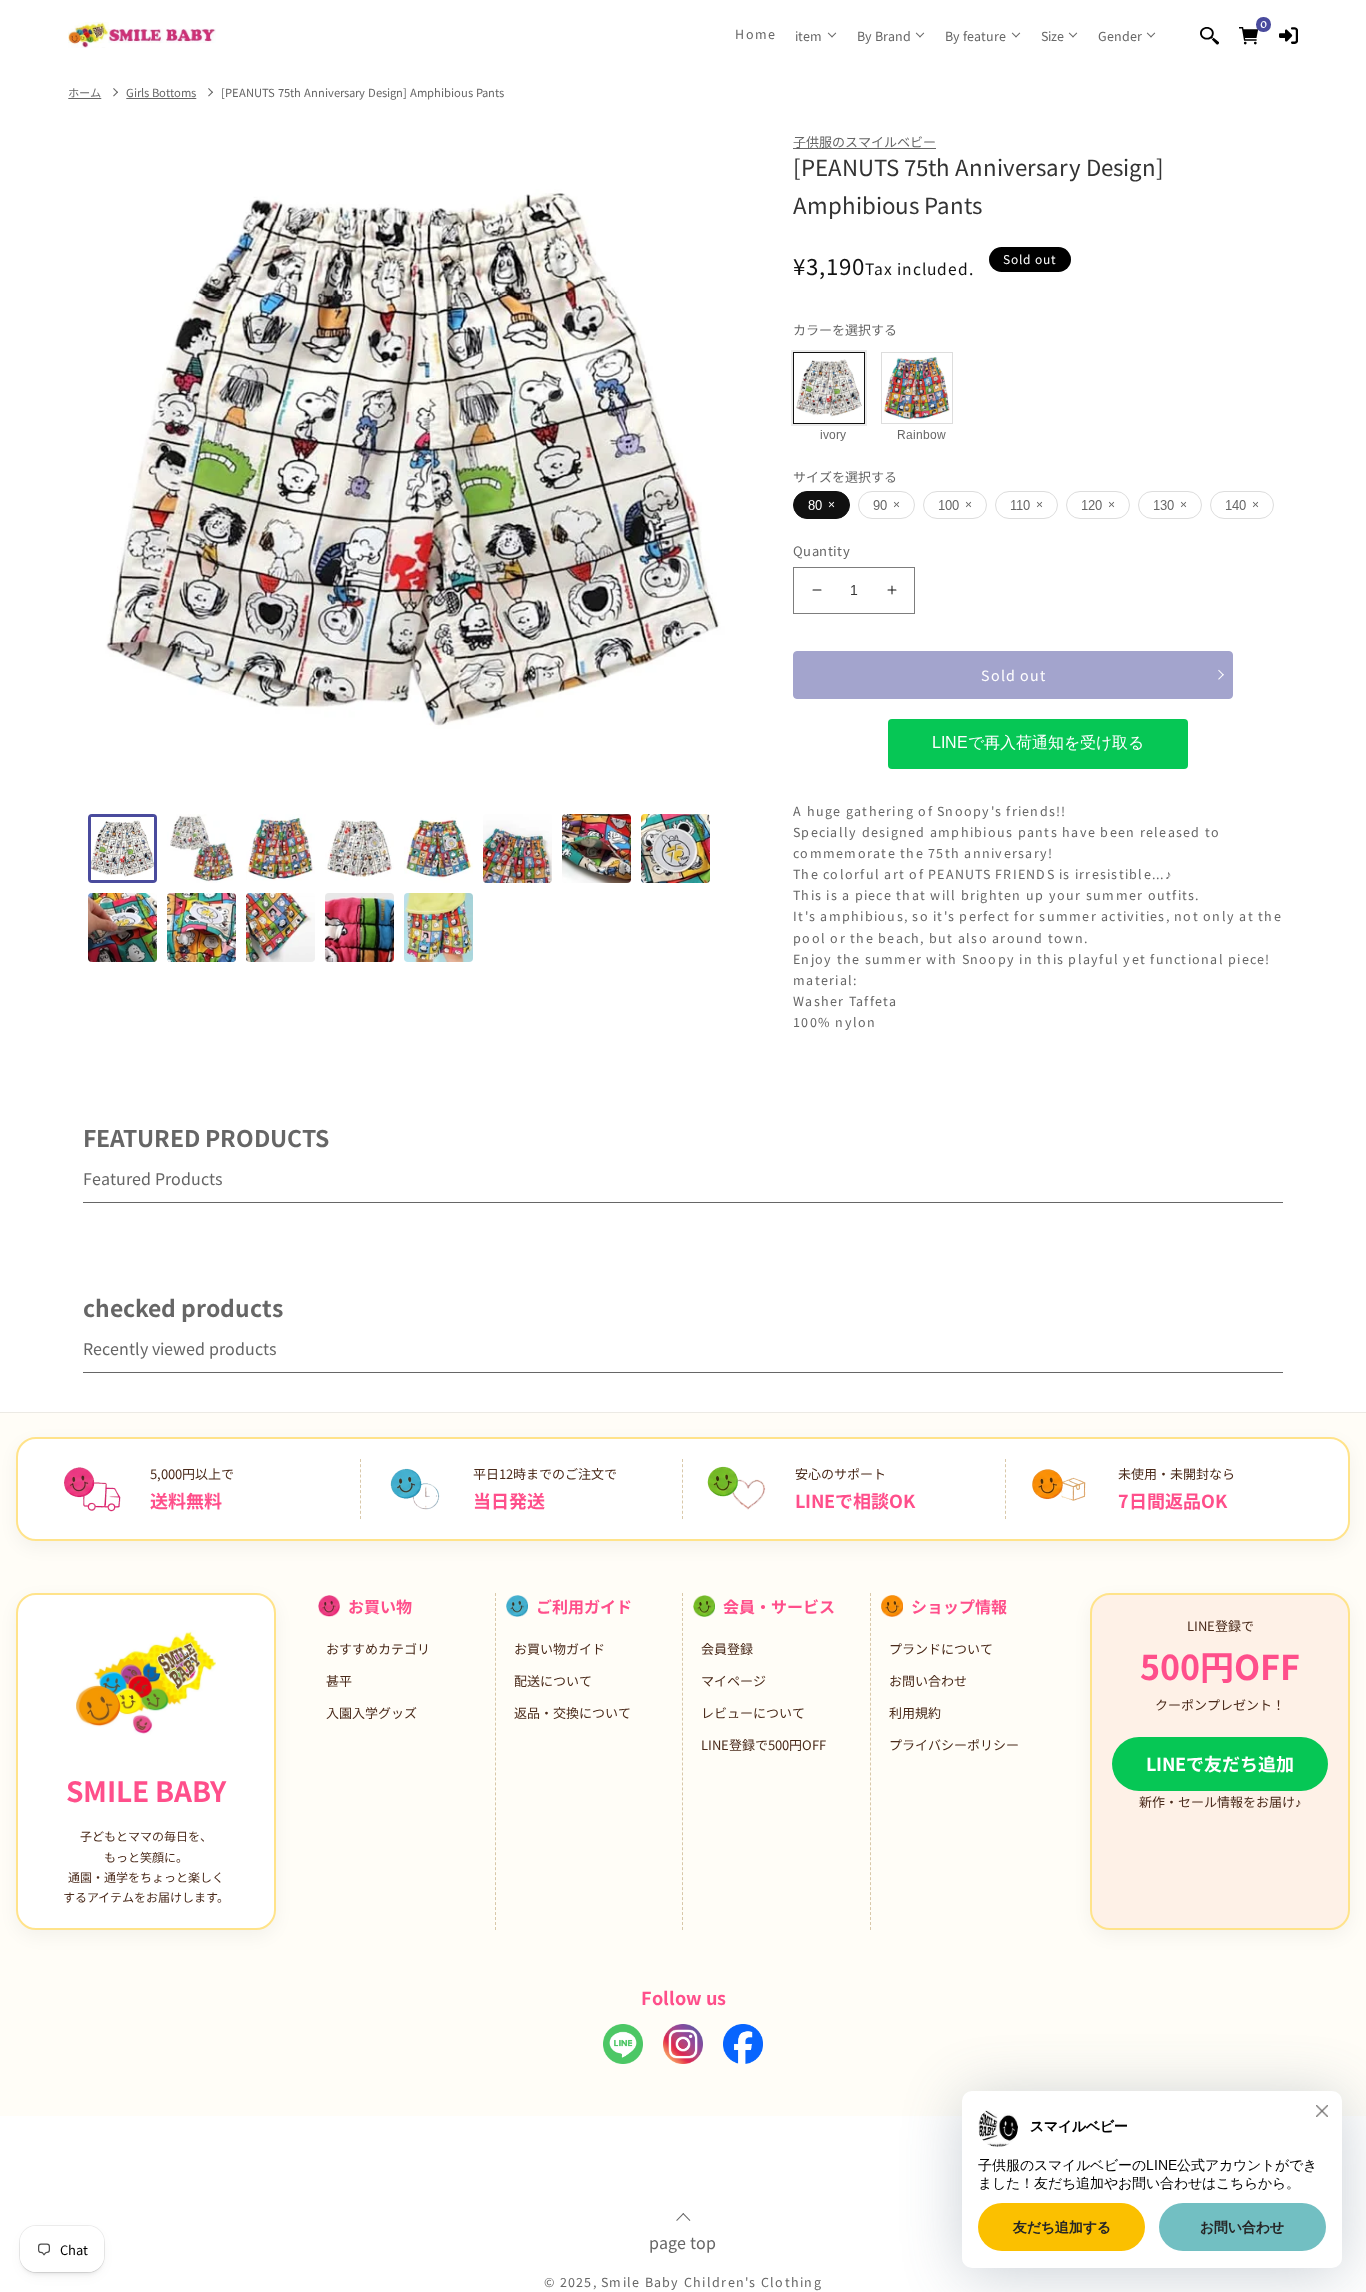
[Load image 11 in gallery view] (280, 927)
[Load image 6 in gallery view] (517, 848)
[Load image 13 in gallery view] (438, 927)
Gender (1120, 35)
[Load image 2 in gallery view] (201, 848)
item (808, 35)
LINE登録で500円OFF (763, 1744)
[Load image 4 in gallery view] (359, 848)
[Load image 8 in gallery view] (675, 848)
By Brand (884, 35)
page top (682, 2240)
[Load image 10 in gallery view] (201, 927)
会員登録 (727, 1648)
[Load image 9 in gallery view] (122, 927)
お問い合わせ (928, 1680)
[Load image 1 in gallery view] (122, 848)
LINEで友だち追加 (1220, 1763)
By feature (975, 35)
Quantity (821, 550)
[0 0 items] (1248, 34)
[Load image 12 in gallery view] (359, 927)
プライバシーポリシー (954, 1744)
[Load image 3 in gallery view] (280, 848)
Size (1052, 35)
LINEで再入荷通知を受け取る (1038, 742)
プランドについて (941, 1648)
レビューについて (753, 1712)
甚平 (339, 1680)
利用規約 (915, 1712)
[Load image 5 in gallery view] (438, 848)
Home (755, 34)
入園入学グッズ (371, 1712)
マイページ (733, 1680)
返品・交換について (572, 1712)
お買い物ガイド (559, 1648)
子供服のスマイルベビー (864, 141)
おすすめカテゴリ (378, 1648)
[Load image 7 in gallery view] (596, 848)
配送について (553, 1680)
